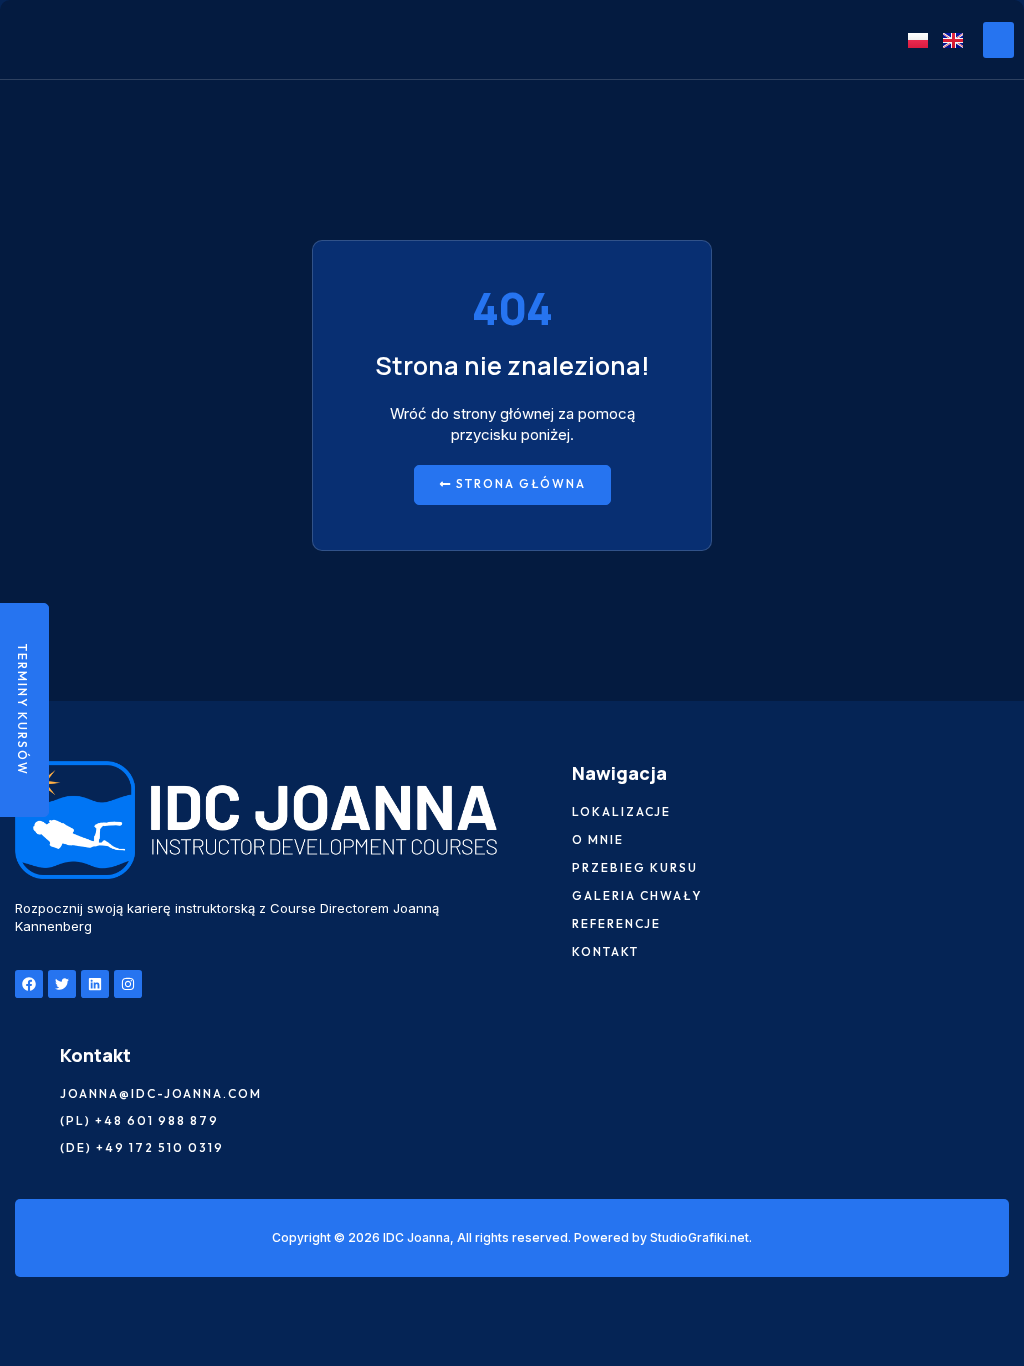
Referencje (616, 924)
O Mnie (598, 840)
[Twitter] (62, 984)
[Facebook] (29, 984)
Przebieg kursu (635, 868)
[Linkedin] (95, 984)
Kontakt (605, 952)
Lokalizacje (621, 812)
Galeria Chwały (637, 896)
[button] (998, 40)
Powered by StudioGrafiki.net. (663, 1237)
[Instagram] (128, 984)
